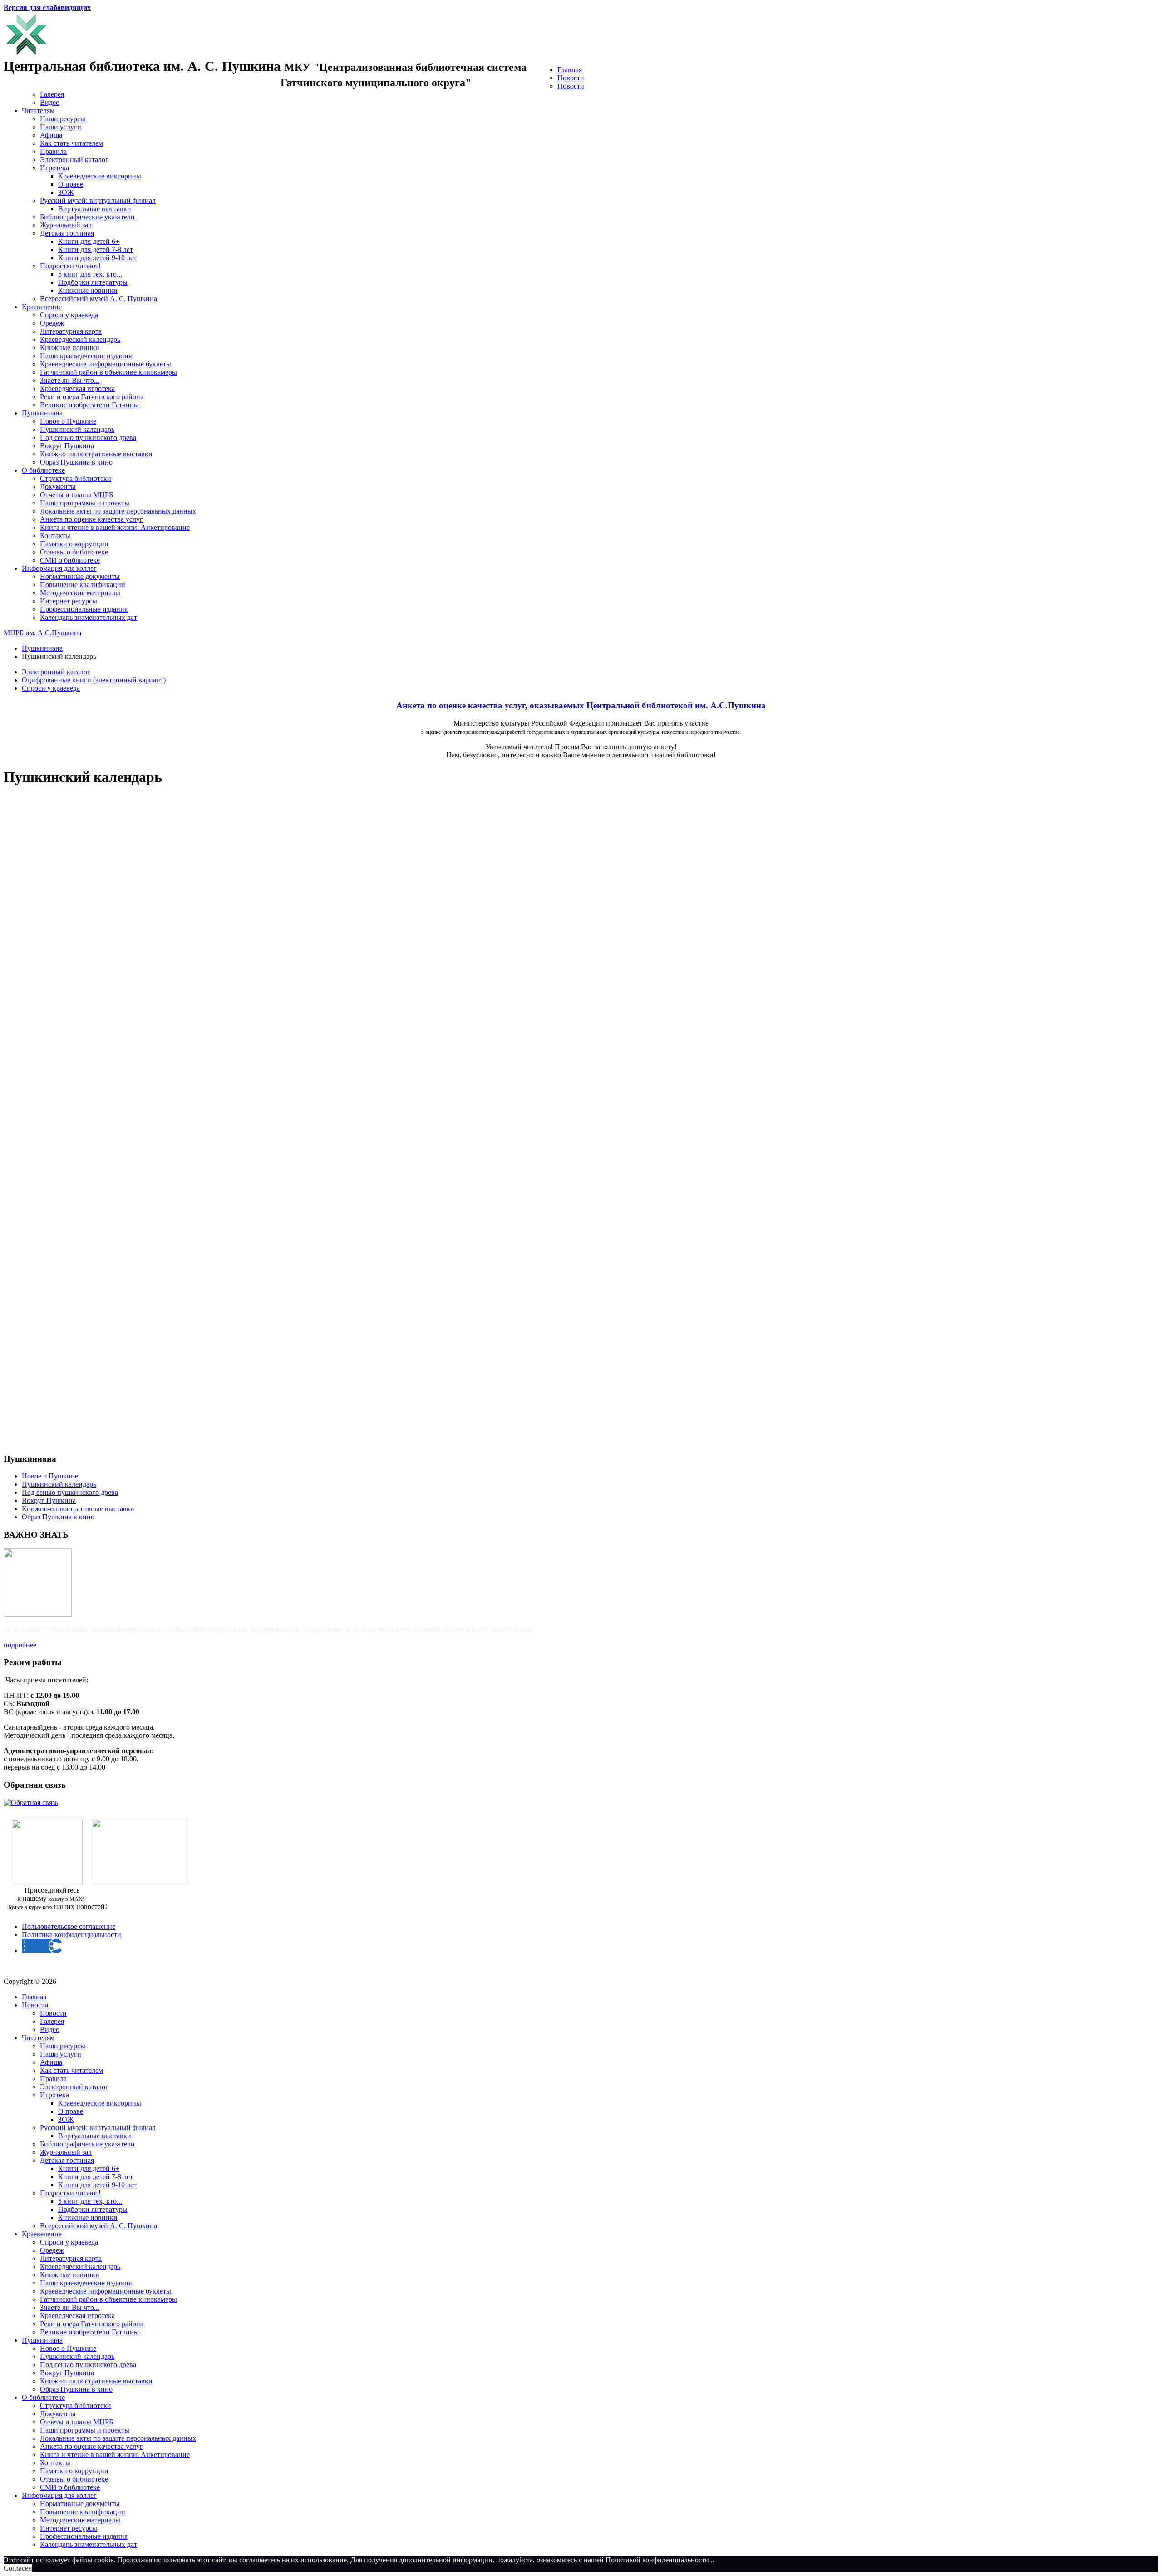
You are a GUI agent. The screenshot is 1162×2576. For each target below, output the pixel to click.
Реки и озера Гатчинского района (92, 397)
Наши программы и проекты (85, 503)
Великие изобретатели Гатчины (89, 405)
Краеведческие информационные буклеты (106, 364)
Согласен (18, 2568)
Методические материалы (80, 593)
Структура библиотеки (76, 478)
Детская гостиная (67, 233)
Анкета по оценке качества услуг (91, 519)
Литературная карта (71, 331)
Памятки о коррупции (74, 544)
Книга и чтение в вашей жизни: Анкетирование (115, 527)
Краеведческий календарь (80, 339)
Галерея (52, 94)
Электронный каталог (74, 160)
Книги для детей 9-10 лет (97, 258)
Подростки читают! (70, 266)
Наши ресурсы (63, 119)
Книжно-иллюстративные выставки (96, 454)
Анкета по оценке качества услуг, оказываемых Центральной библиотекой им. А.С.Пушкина (581, 705)
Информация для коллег (59, 568)
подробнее (20, 1645)
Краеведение (42, 307)
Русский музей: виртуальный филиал (98, 200)
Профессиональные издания (84, 609)
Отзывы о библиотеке (74, 552)
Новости (571, 78)
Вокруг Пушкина (67, 446)
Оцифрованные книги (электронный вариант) (94, 680)
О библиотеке (43, 470)
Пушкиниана (42, 413)
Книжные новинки (88, 290)
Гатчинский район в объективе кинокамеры (108, 372)
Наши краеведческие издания (86, 356)
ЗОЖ (66, 192)
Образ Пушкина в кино (76, 462)
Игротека (54, 168)
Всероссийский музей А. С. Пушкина (98, 299)
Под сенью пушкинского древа (88, 438)
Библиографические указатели (87, 217)
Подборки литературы (93, 282)
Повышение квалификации (83, 585)
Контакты (55, 536)
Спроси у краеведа (69, 315)
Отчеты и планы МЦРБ (76, 495)
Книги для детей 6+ (89, 241)
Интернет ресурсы (69, 601)
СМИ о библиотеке (70, 560)
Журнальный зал (66, 225)
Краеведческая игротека (77, 388)
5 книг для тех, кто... (90, 274)
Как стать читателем (71, 143)
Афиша (51, 135)
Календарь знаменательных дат (89, 617)
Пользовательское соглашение (69, 1926)
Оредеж (52, 323)
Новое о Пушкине (68, 421)
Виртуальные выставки (95, 209)
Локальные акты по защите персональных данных (118, 511)
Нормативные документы (80, 576)
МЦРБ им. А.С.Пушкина (42, 633)
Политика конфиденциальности (71, 1935)
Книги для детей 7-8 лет (96, 250)
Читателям (38, 111)
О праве (71, 184)
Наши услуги (61, 127)
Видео (50, 102)
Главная (570, 70)
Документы (58, 487)
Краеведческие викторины (100, 176)
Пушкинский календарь (77, 429)
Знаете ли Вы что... (70, 380)
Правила (53, 151)
